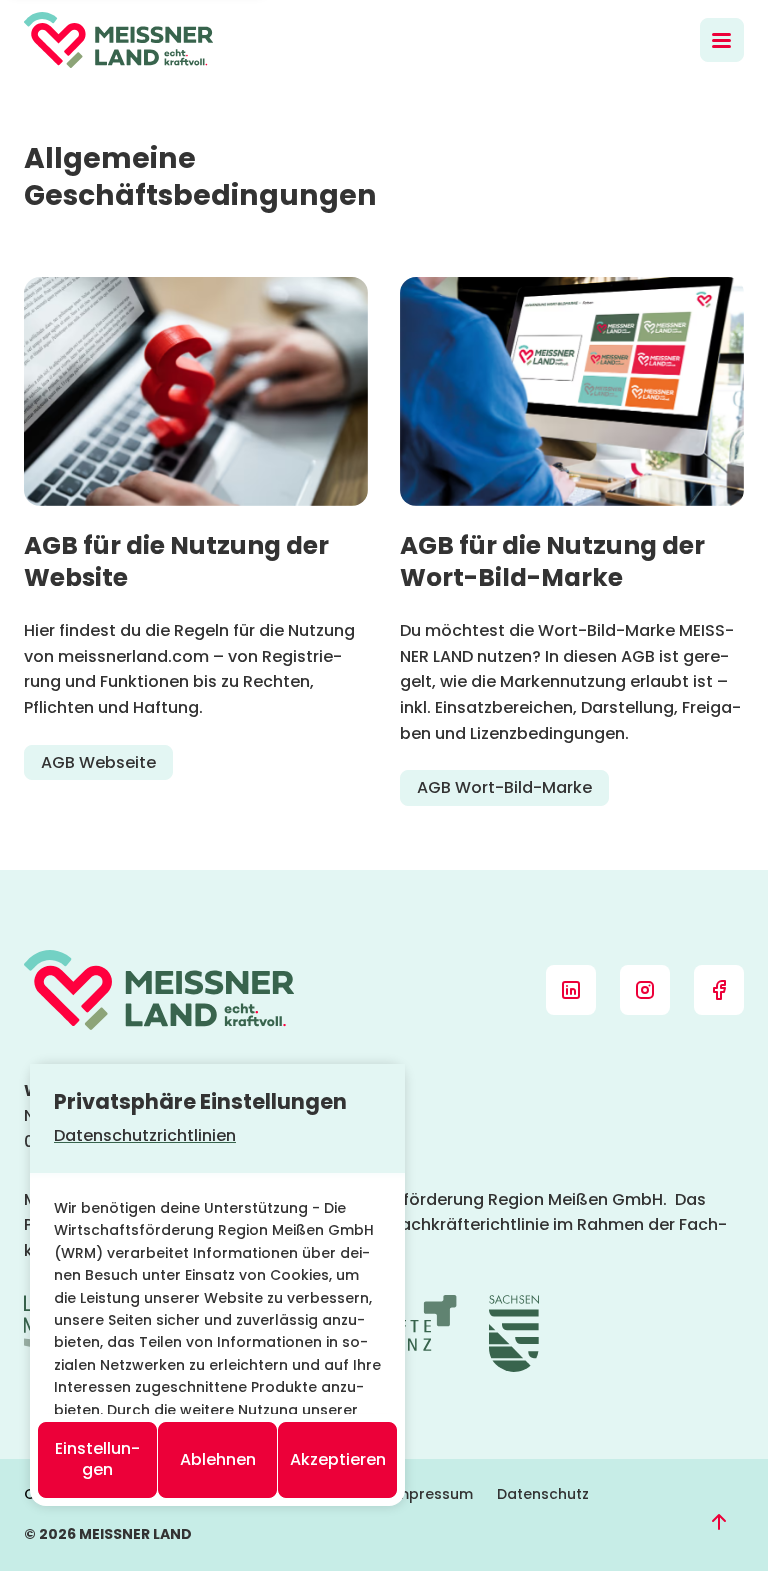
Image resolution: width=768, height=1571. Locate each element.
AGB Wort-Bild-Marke (504, 787)
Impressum (432, 1494)
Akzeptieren (338, 1459)
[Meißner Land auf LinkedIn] (571, 990)
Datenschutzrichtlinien (145, 1135)
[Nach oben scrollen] (719, 1522)
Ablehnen (218, 1459)
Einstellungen (97, 1459)
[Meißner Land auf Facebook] (719, 990)
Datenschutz (543, 1494)
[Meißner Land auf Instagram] (645, 990)
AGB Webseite (98, 762)
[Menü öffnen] (722, 40)
